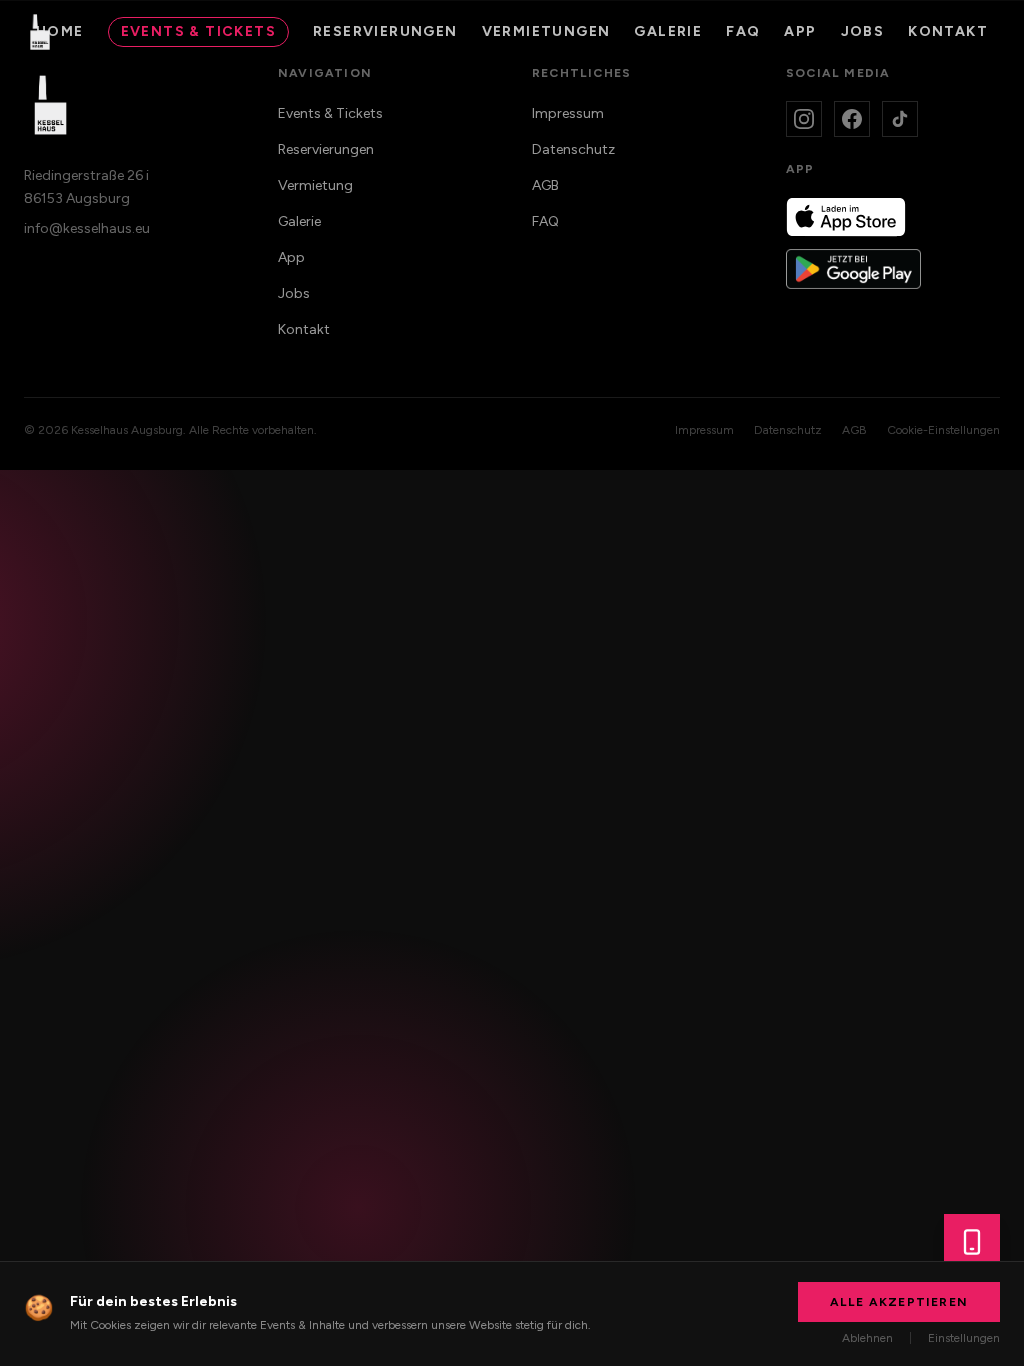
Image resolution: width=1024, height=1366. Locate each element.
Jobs (863, 31)
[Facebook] (852, 119)
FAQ (743, 31)
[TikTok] (900, 119)
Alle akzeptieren (899, 1302)
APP (800, 31)
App (291, 257)
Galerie (668, 31)
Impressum (568, 113)
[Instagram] (804, 119)
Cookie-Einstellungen (943, 430)
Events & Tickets (198, 31)
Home (60, 31)
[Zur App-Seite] (972, 1242)
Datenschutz (573, 149)
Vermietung (315, 185)
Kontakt (948, 31)
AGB (545, 185)
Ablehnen (867, 1338)
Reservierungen (385, 31)
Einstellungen (964, 1338)
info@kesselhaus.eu (87, 228)
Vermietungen (546, 31)
